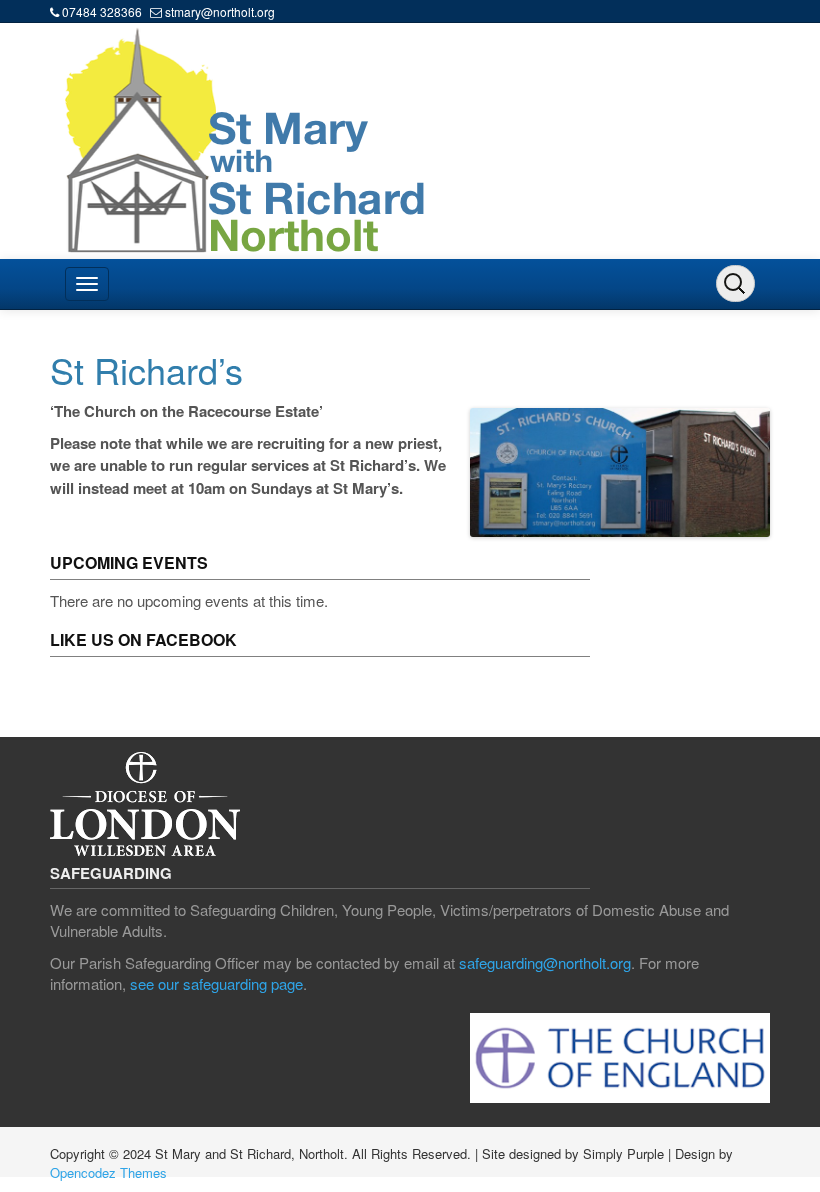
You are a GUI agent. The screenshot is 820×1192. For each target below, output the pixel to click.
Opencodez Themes (108, 1172)
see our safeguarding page (216, 983)
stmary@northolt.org (220, 11)
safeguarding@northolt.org (545, 962)
